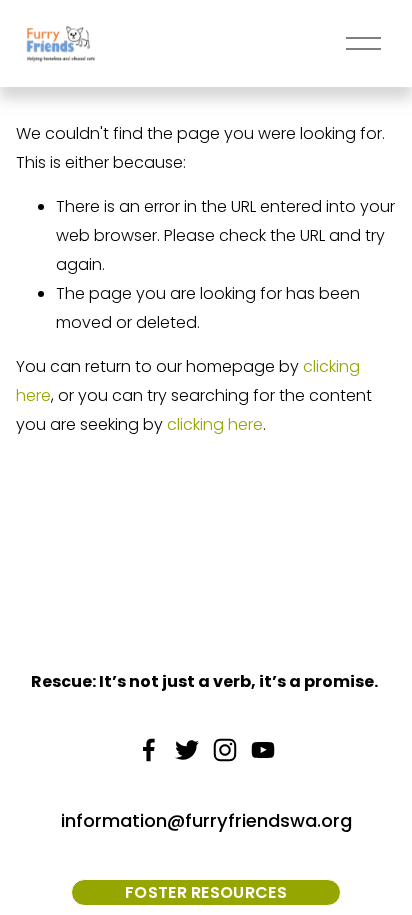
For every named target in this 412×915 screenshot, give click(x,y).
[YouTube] (263, 750)
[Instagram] (225, 750)
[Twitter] (187, 750)
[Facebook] (149, 750)
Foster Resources (206, 892)
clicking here (215, 424)
